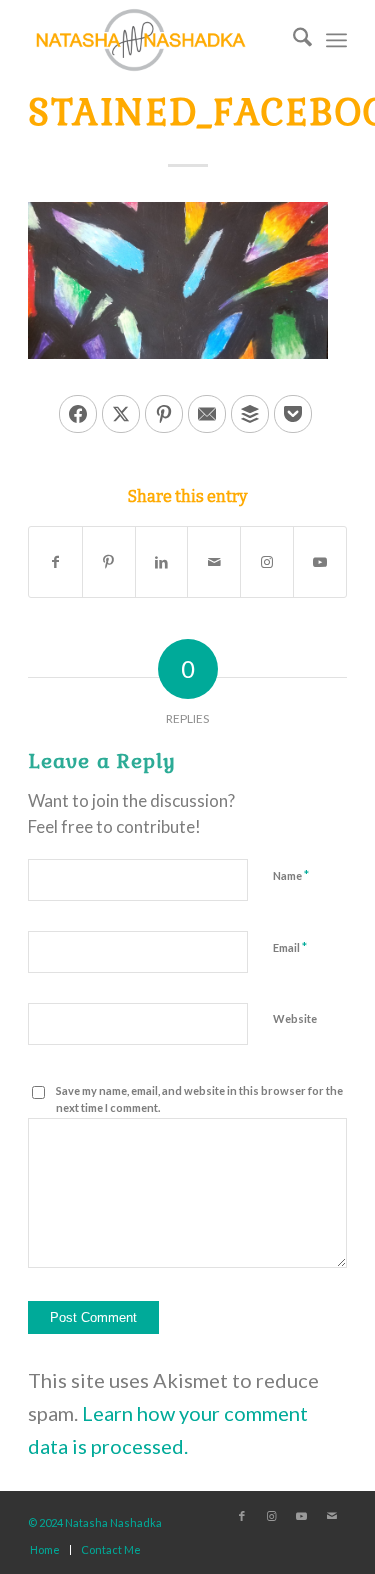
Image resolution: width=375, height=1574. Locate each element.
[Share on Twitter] (121, 414)
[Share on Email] (207, 414)
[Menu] (336, 40)
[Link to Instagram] (267, 562)
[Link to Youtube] (320, 562)
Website (295, 1018)
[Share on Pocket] (293, 414)
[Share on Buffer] (250, 414)
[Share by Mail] (214, 562)
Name (291, 875)
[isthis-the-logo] (155, 40)
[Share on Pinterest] (164, 414)
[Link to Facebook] (242, 1516)
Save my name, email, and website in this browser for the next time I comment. (199, 1099)
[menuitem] (292, 40)
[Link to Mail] (332, 1516)
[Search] (292, 40)
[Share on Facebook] (78, 414)
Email (290, 947)
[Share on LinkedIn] (162, 562)
